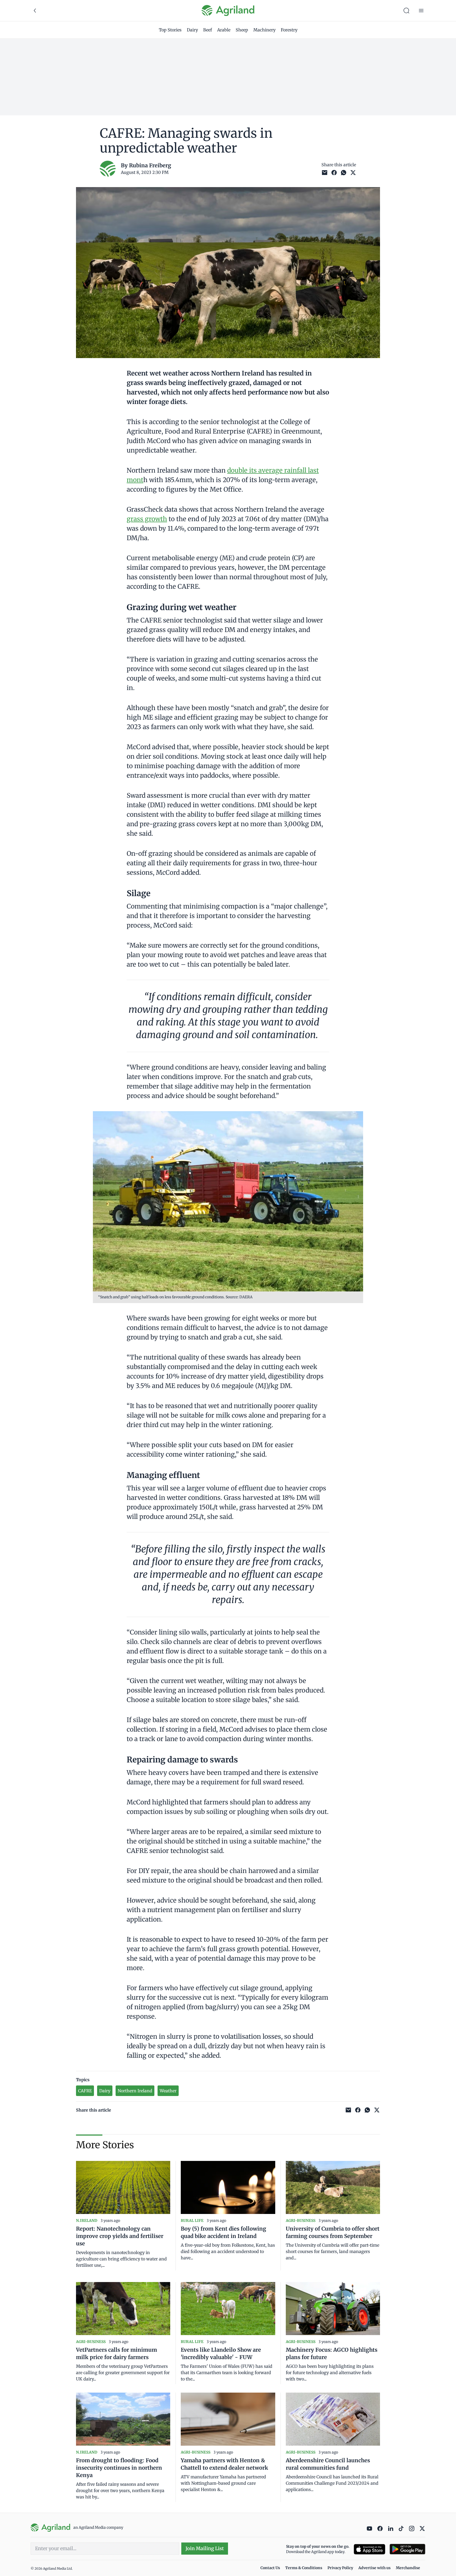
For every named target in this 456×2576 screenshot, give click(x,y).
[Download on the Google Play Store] (407, 2549)
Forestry (289, 30)
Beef (208, 30)
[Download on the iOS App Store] (369, 2549)
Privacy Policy (340, 2568)
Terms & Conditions (304, 2568)
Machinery (264, 30)
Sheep (242, 30)
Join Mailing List (205, 2548)
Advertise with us (374, 2568)
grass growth (147, 519)
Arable (224, 30)
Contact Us (270, 2568)
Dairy (192, 30)
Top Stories (170, 30)
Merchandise (408, 2568)
